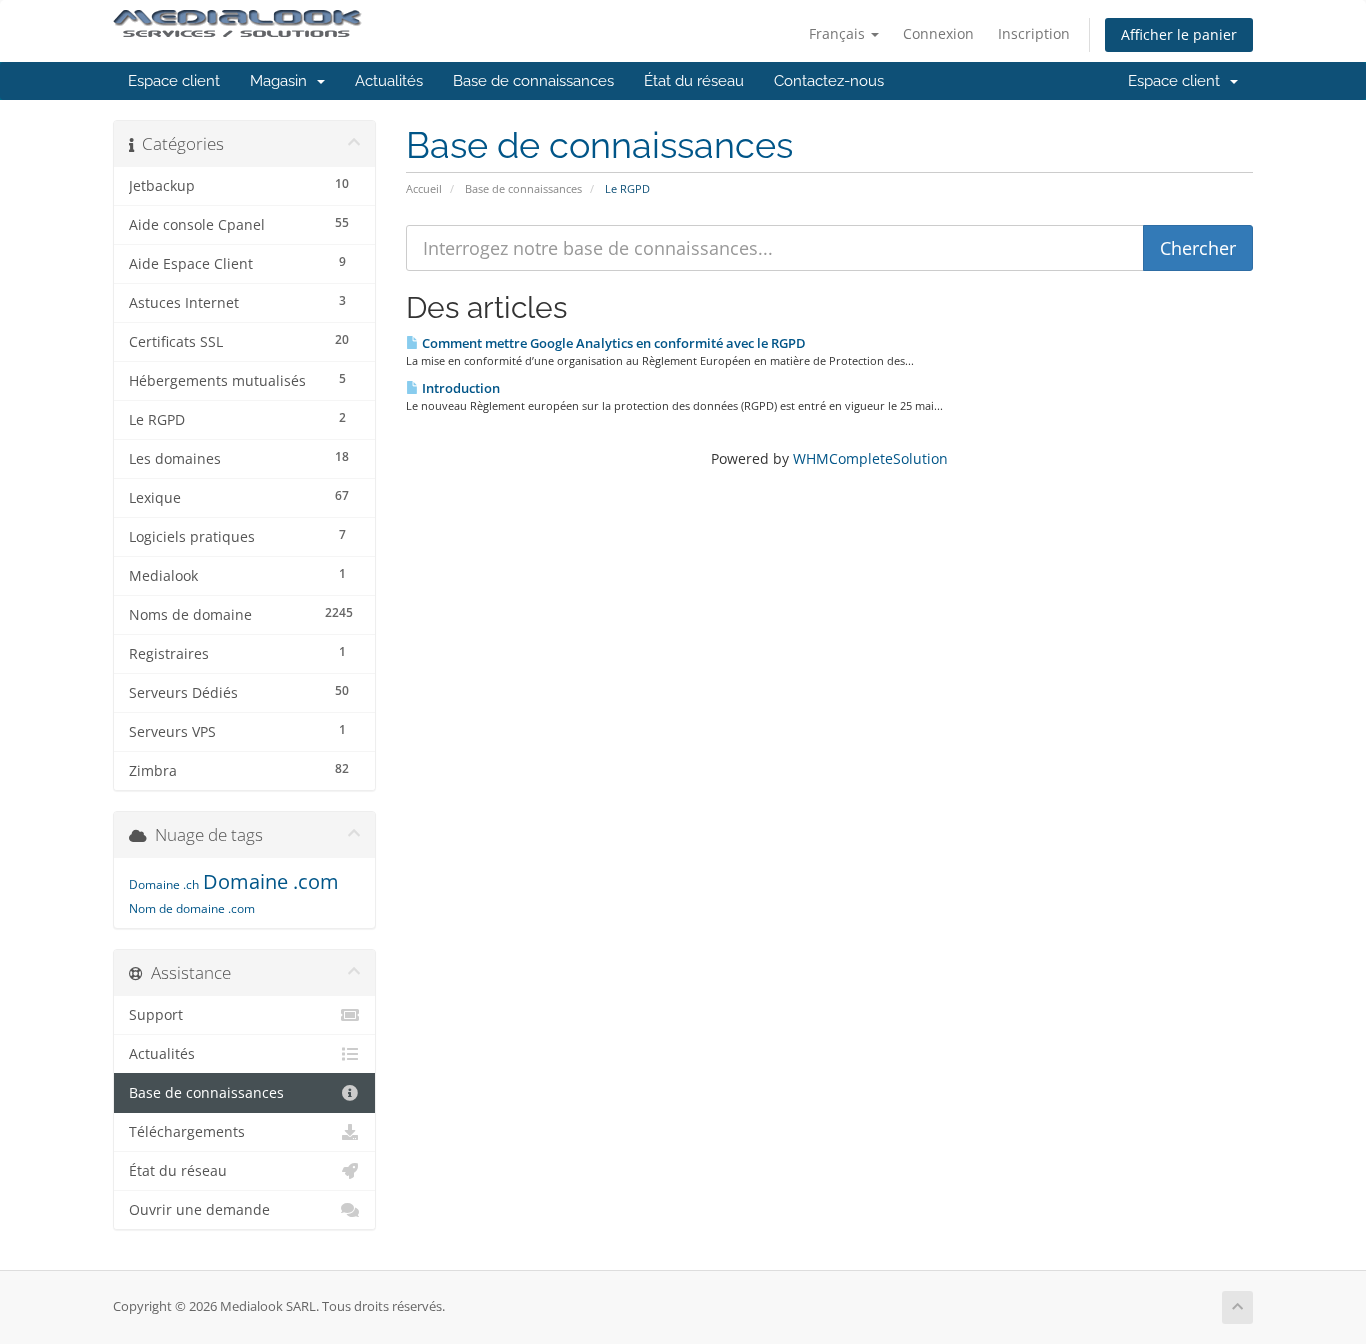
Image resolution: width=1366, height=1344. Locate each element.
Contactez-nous (829, 81)
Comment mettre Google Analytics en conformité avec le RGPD (612, 343)
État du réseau (694, 81)
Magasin (282, 81)
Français (839, 33)
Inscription (1034, 33)
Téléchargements (187, 1132)
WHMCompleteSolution (870, 458)
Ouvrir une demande (199, 1210)
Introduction (459, 388)
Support (156, 1015)
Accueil (424, 188)
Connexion (938, 33)
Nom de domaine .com (192, 908)
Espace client (174, 81)
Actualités (389, 81)
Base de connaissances (533, 81)
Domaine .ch (164, 884)
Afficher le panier (1179, 34)
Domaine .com (271, 881)
